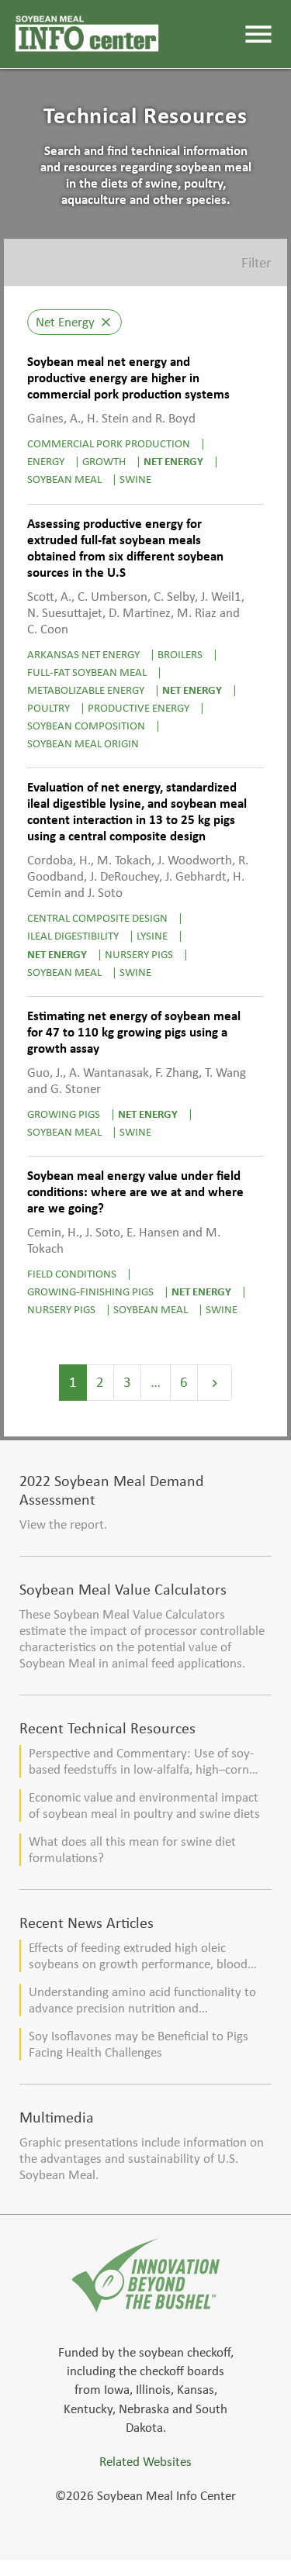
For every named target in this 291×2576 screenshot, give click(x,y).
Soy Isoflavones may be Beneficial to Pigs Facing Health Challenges (139, 2044)
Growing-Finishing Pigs (90, 1291)
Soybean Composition (86, 725)
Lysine (152, 935)
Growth (104, 461)
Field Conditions (72, 1273)
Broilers (180, 654)
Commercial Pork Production (109, 443)
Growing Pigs (64, 1114)
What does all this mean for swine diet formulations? (132, 1850)
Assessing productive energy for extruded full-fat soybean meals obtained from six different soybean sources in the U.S (125, 548)
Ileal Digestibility (73, 935)
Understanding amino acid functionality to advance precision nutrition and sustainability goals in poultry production (142, 2000)
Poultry (48, 707)
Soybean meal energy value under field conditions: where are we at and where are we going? (135, 1192)
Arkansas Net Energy (83, 654)
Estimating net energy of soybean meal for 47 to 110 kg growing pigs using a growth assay (134, 1032)
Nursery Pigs (139, 954)
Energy (46, 461)
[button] (145, 262)
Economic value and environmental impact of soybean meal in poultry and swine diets (144, 1805)
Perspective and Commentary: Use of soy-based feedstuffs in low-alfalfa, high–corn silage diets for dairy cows (141, 1761)
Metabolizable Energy (86, 690)
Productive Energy (139, 707)
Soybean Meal (64, 479)
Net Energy (173, 461)
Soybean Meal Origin (83, 743)
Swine (135, 479)
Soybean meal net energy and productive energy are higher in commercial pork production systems (128, 378)
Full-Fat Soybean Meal (87, 672)
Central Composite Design (97, 917)
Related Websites (145, 2462)
